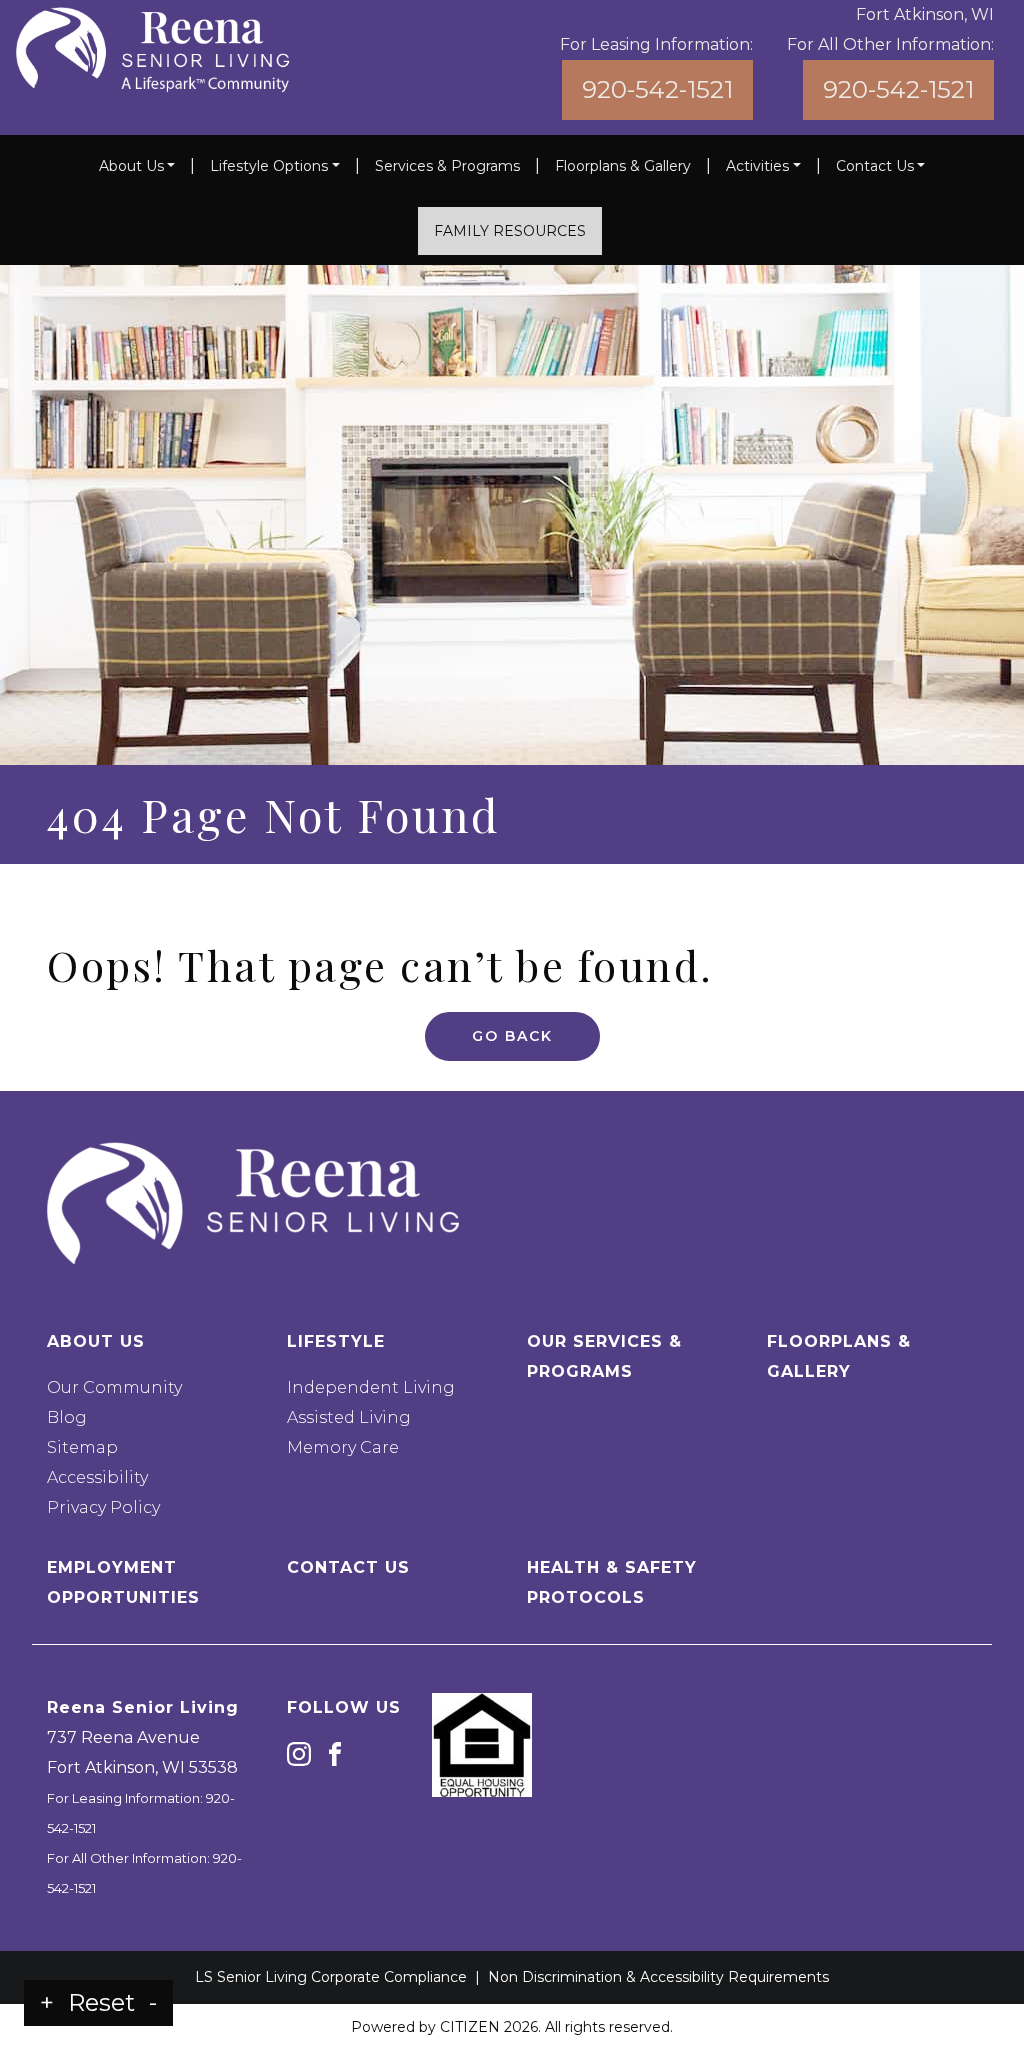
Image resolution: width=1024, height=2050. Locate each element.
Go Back (512, 1036)
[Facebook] (335, 1753)
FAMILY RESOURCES (510, 231)
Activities (757, 166)
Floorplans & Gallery (623, 166)
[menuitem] (137, 166)
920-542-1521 (657, 89)
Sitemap (82, 1447)
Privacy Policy (103, 1507)
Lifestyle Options (269, 166)
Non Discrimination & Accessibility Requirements (658, 1977)
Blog (67, 1417)
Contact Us (875, 166)
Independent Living (371, 1387)
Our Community (114, 1387)
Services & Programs (447, 166)
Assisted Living (349, 1417)
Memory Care (343, 1447)
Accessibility (97, 1477)
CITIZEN (470, 2027)
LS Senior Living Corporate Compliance (331, 1977)
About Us (131, 166)
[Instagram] (299, 1753)
